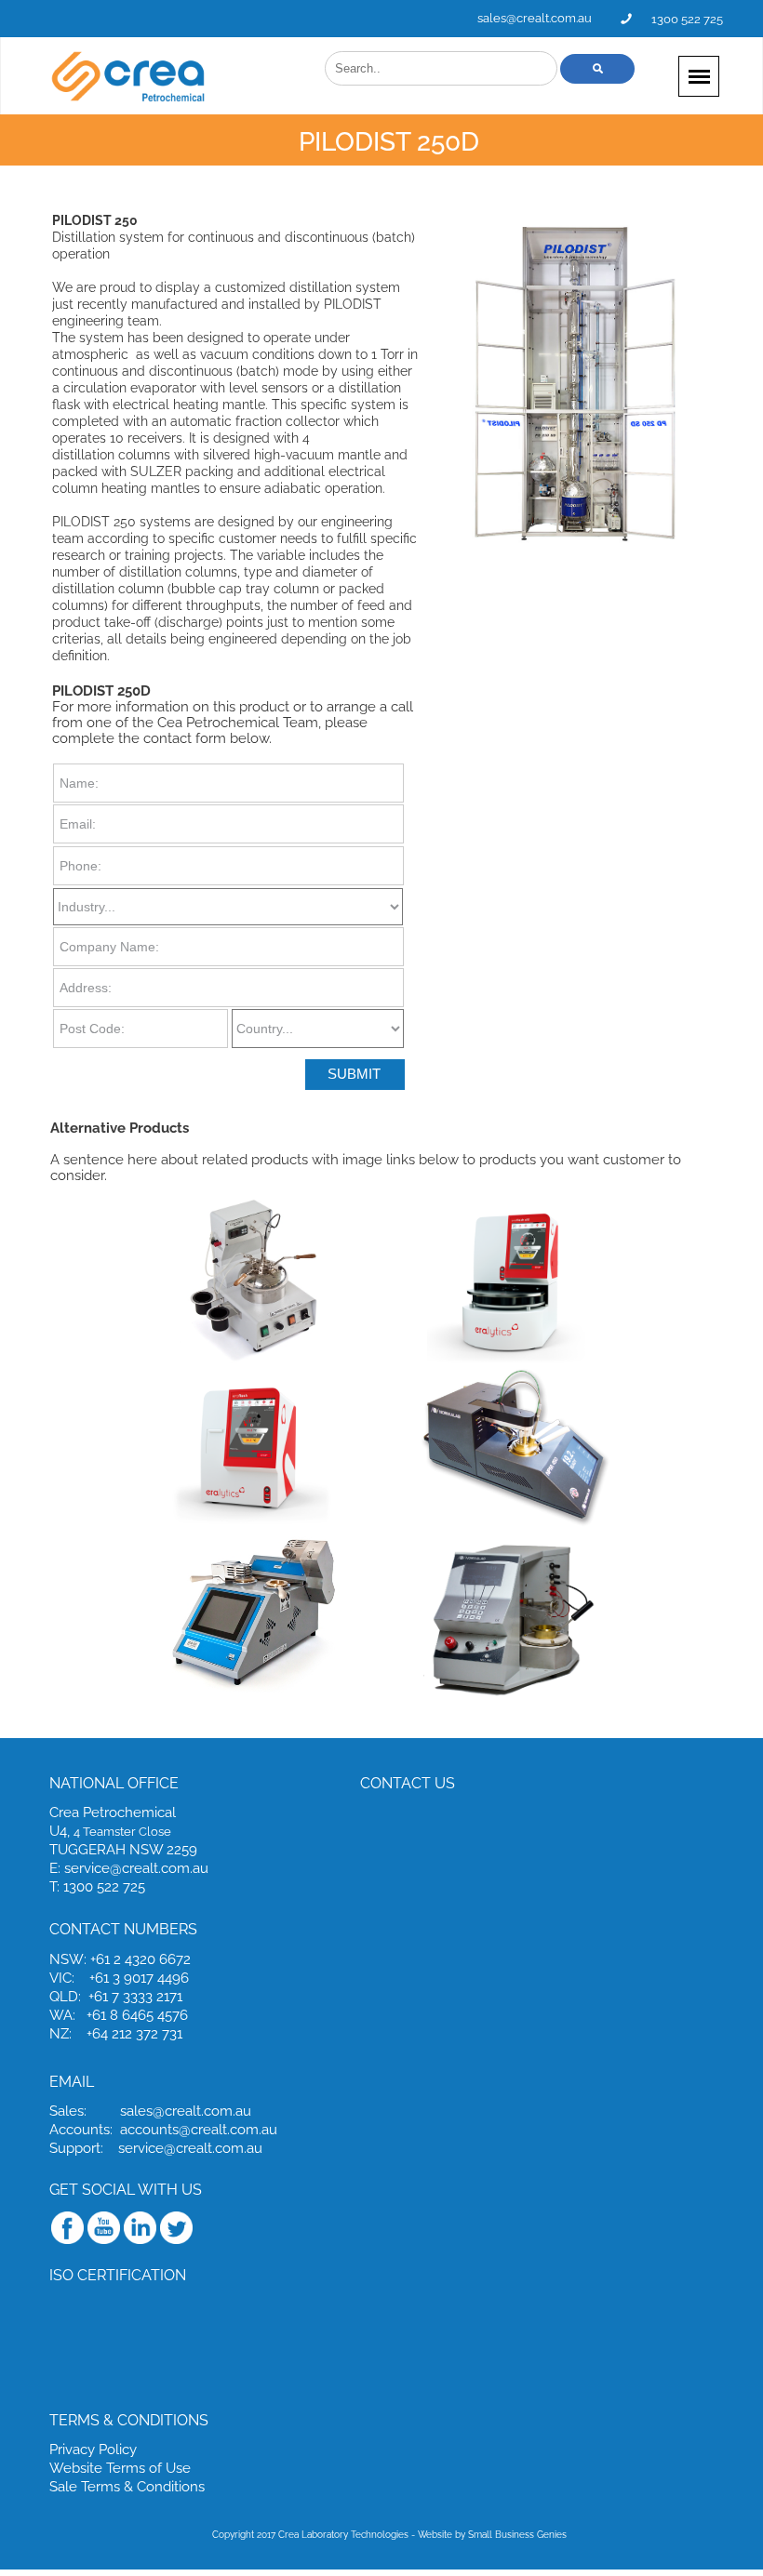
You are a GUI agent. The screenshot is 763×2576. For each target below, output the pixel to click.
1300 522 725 (687, 19)
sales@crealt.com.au (535, 18)
